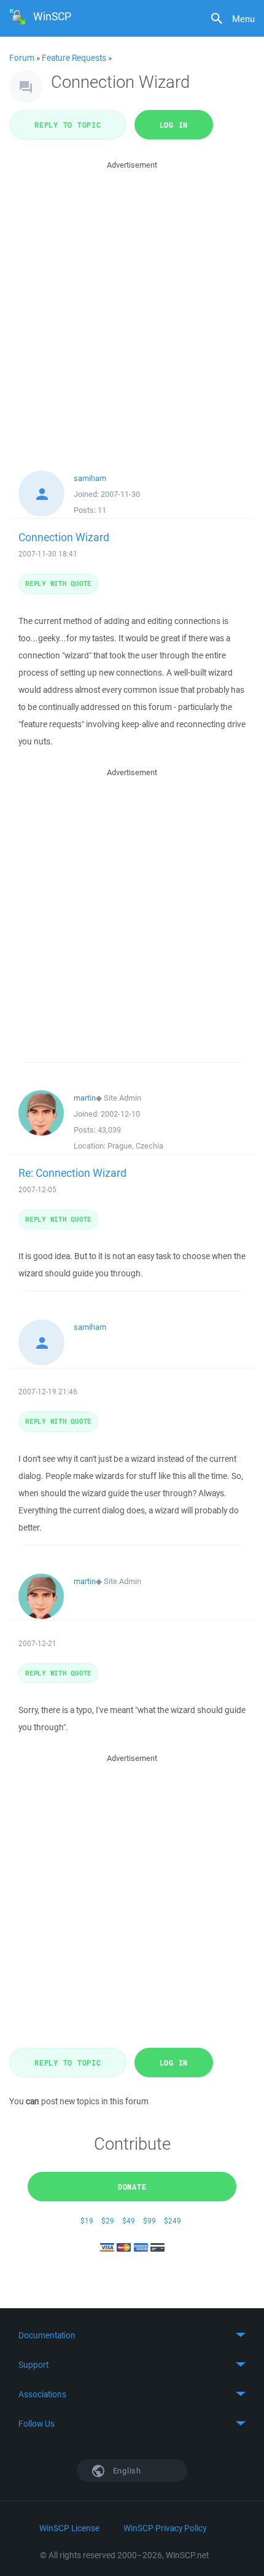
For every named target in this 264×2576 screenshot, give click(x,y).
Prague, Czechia (135, 1146)
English (126, 2471)
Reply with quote (58, 583)
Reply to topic (68, 125)
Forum (22, 58)
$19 (87, 2221)
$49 (129, 2221)
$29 (108, 2221)
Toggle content (132, 2335)
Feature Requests (74, 58)
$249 (173, 2221)
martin (85, 1098)
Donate (132, 2187)
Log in (174, 125)
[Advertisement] (132, 304)
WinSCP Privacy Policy (165, 2528)
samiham (90, 478)
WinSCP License (69, 2528)
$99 (149, 2221)
